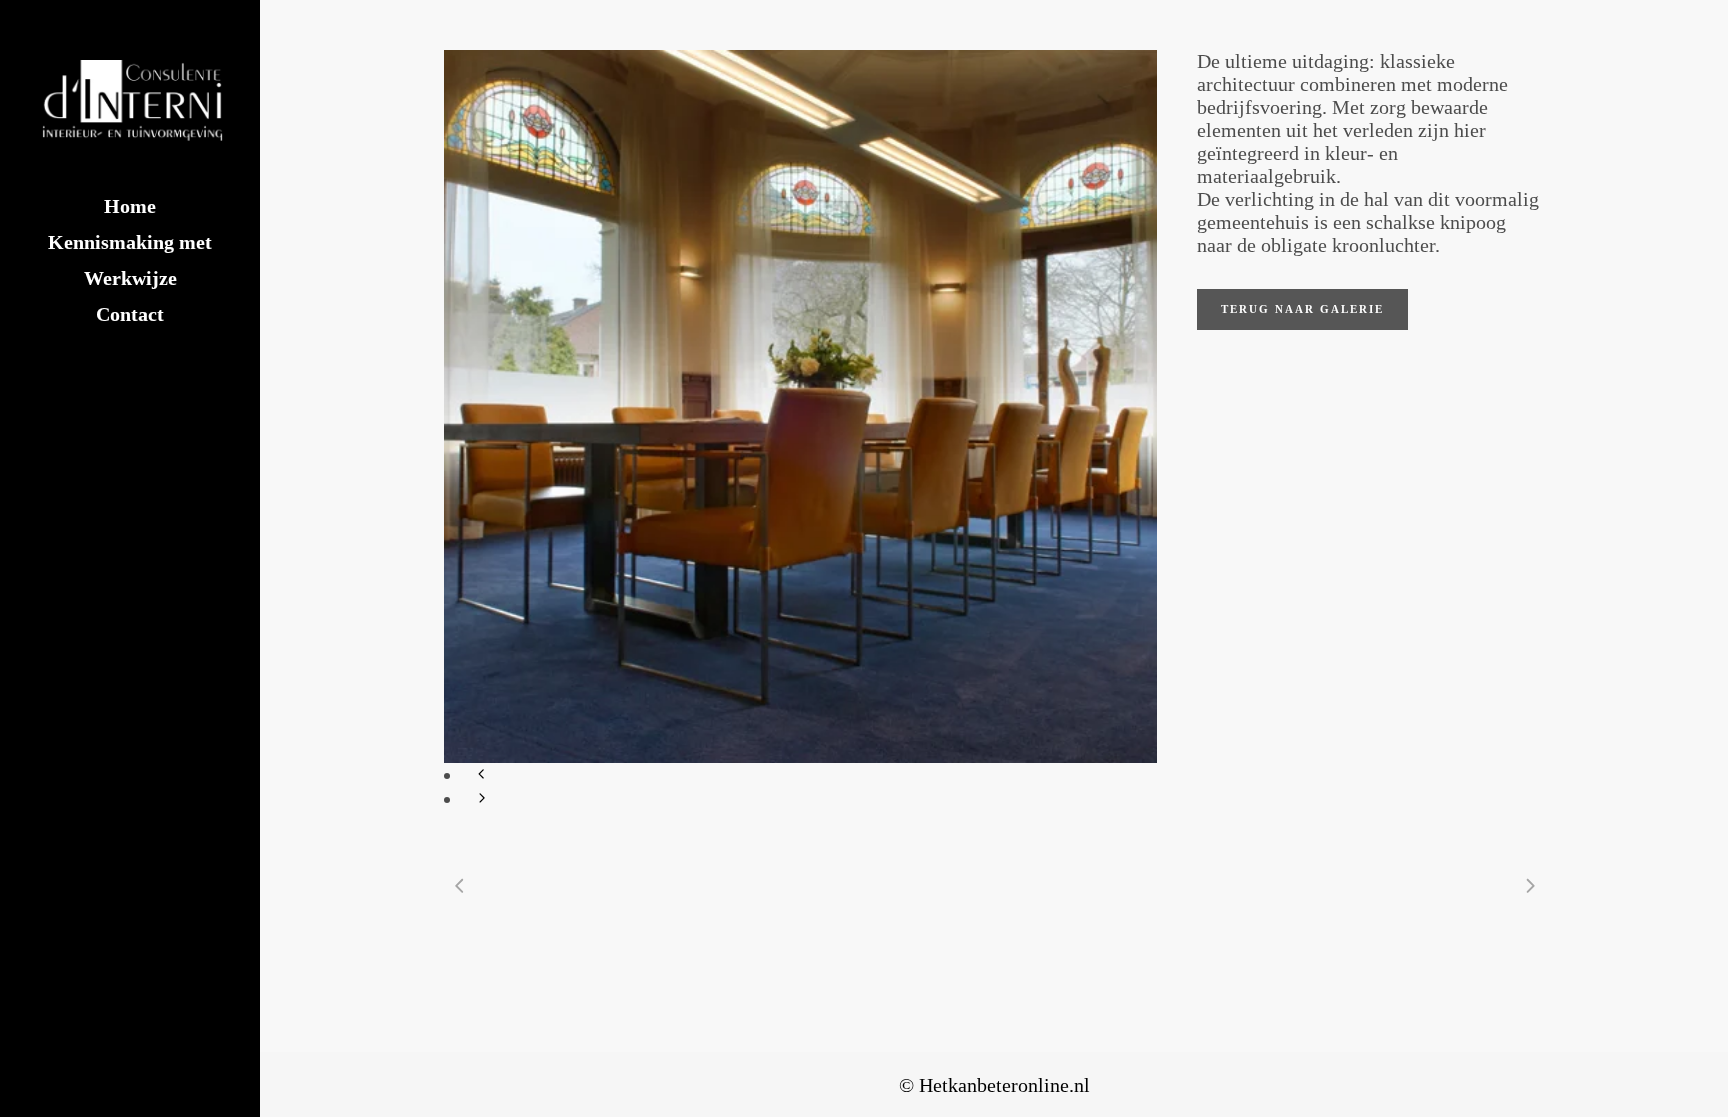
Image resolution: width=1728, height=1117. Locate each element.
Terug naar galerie (1302, 309)
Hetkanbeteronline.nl (1004, 1085)
